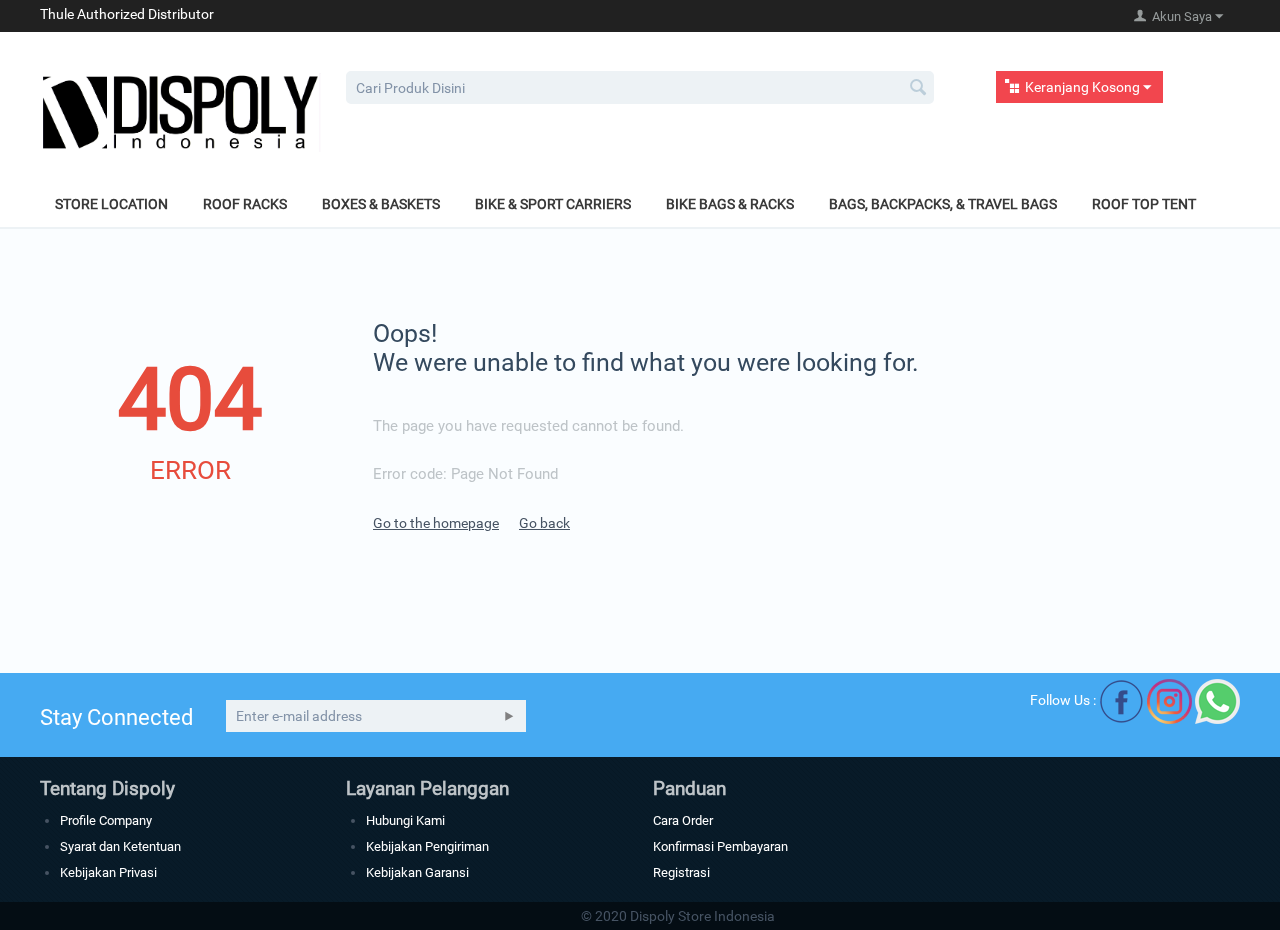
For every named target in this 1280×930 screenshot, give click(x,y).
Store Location (111, 204)
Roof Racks (245, 204)
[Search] (919, 89)
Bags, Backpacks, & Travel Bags (943, 204)
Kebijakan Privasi (108, 872)
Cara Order (683, 820)
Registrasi (681, 872)
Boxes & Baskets (381, 204)
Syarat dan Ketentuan (120, 846)
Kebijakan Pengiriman (427, 846)
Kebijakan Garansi (417, 872)
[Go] (509, 716)
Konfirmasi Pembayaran (720, 846)
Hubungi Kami (405, 820)
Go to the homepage (436, 523)
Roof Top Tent (1144, 204)
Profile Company (106, 820)
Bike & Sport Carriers (553, 204)
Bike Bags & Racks (730, 204)
